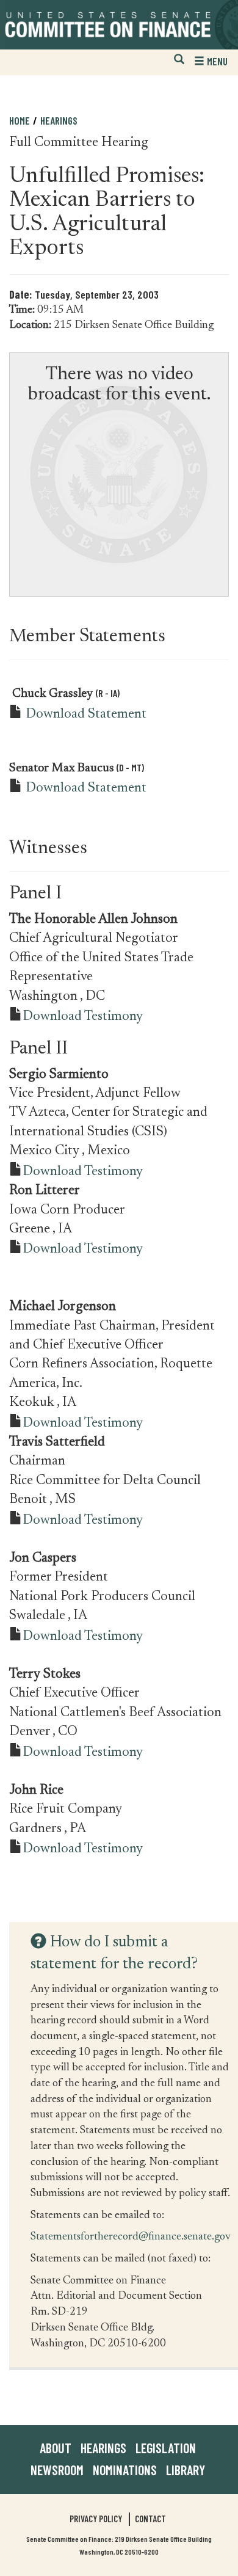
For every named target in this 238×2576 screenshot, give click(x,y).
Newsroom (57, 2470)
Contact (150, 2519)
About (56, 2448)
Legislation (166, 2448)
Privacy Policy (96, 2519)
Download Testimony (83, 1017)
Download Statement (86, 715)
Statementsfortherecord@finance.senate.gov (131, 2236)
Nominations (125, 2470)
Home (20, 120)
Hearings (59, 120)
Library (186, 2470)
